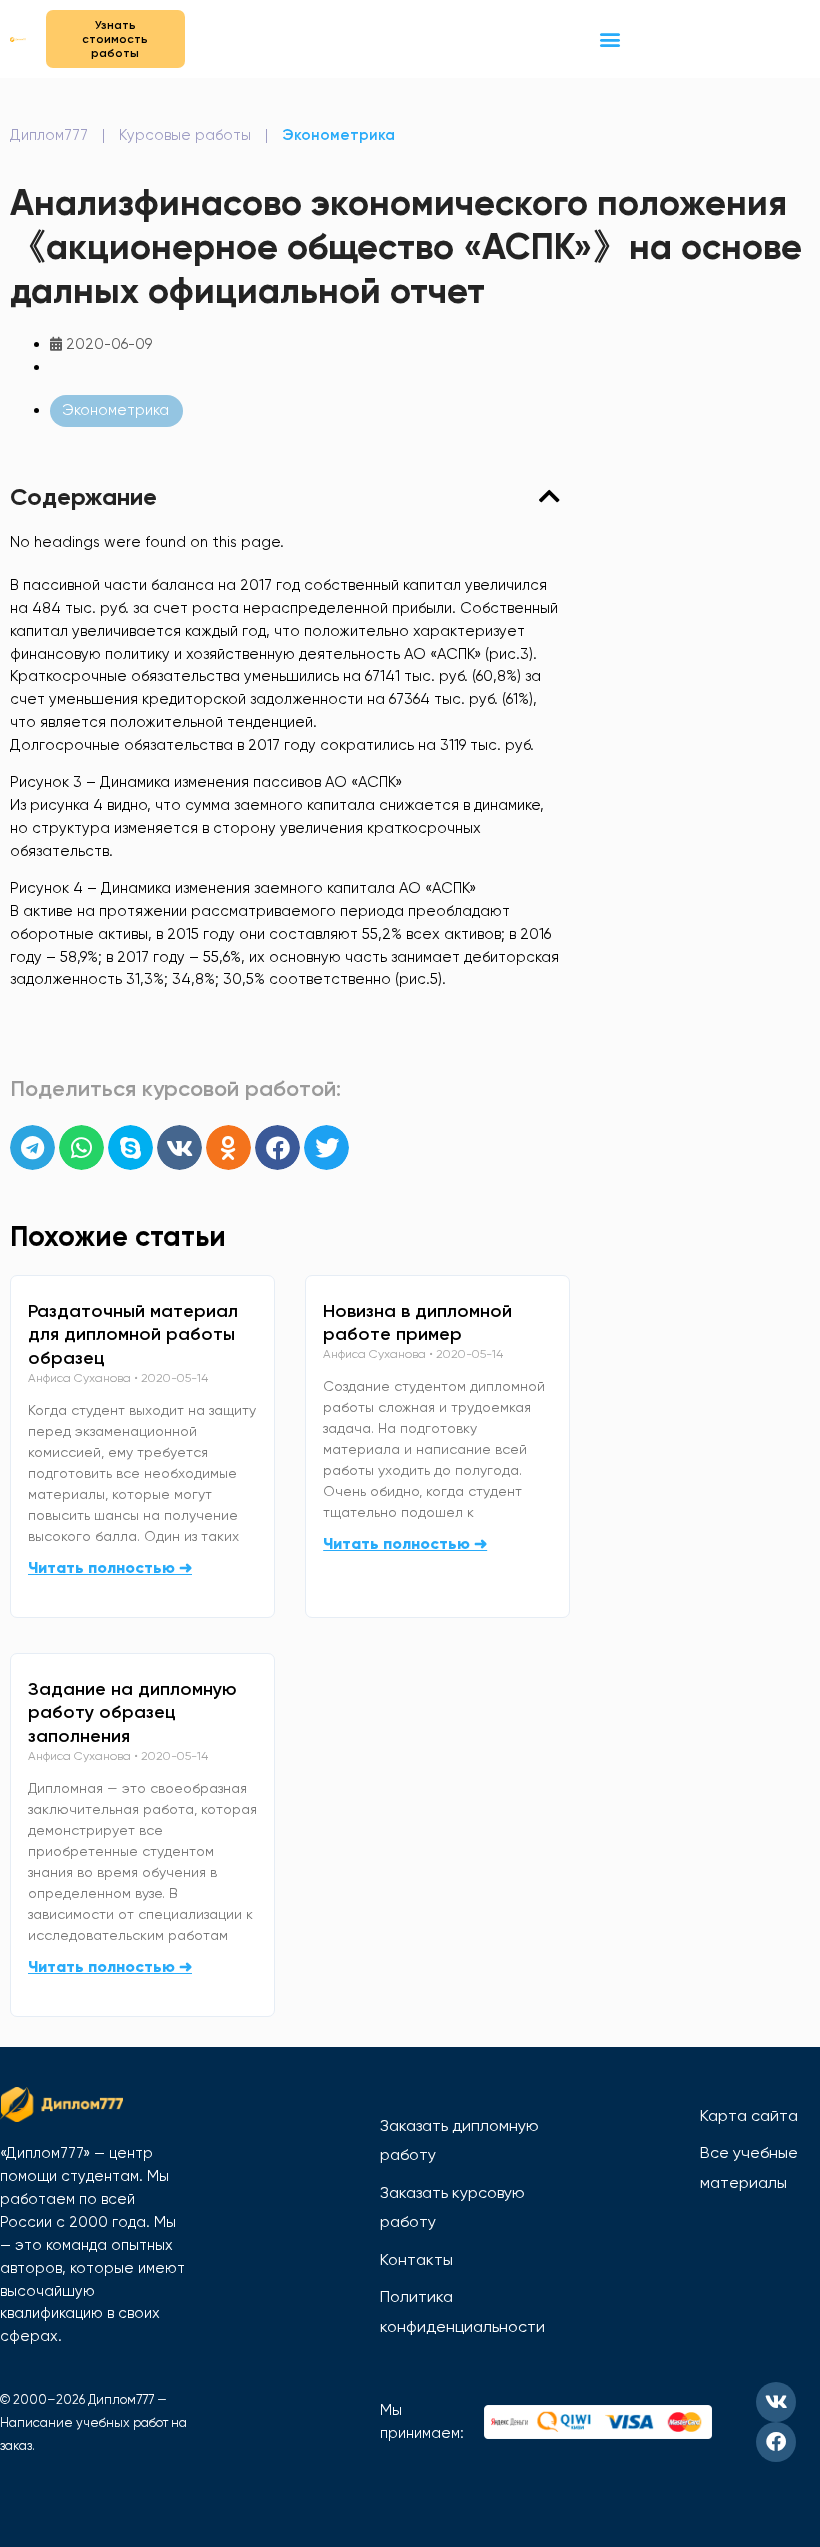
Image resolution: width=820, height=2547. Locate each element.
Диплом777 (49, 135)
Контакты (416, 2259)
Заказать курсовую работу (452, 2207)
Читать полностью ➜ (110, 1567)
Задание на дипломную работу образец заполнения (132, 1713)
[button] (610, 38)
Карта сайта (749, 2115)
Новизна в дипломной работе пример (417, 1323)
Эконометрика (338, 135)
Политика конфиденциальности (462, 2311)
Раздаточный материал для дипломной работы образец (133, 1335)
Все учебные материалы (749, 2167)
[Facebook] (776, 2442)
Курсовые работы (185, 135)
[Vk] (776, 2402)
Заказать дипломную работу (459, 2140)
